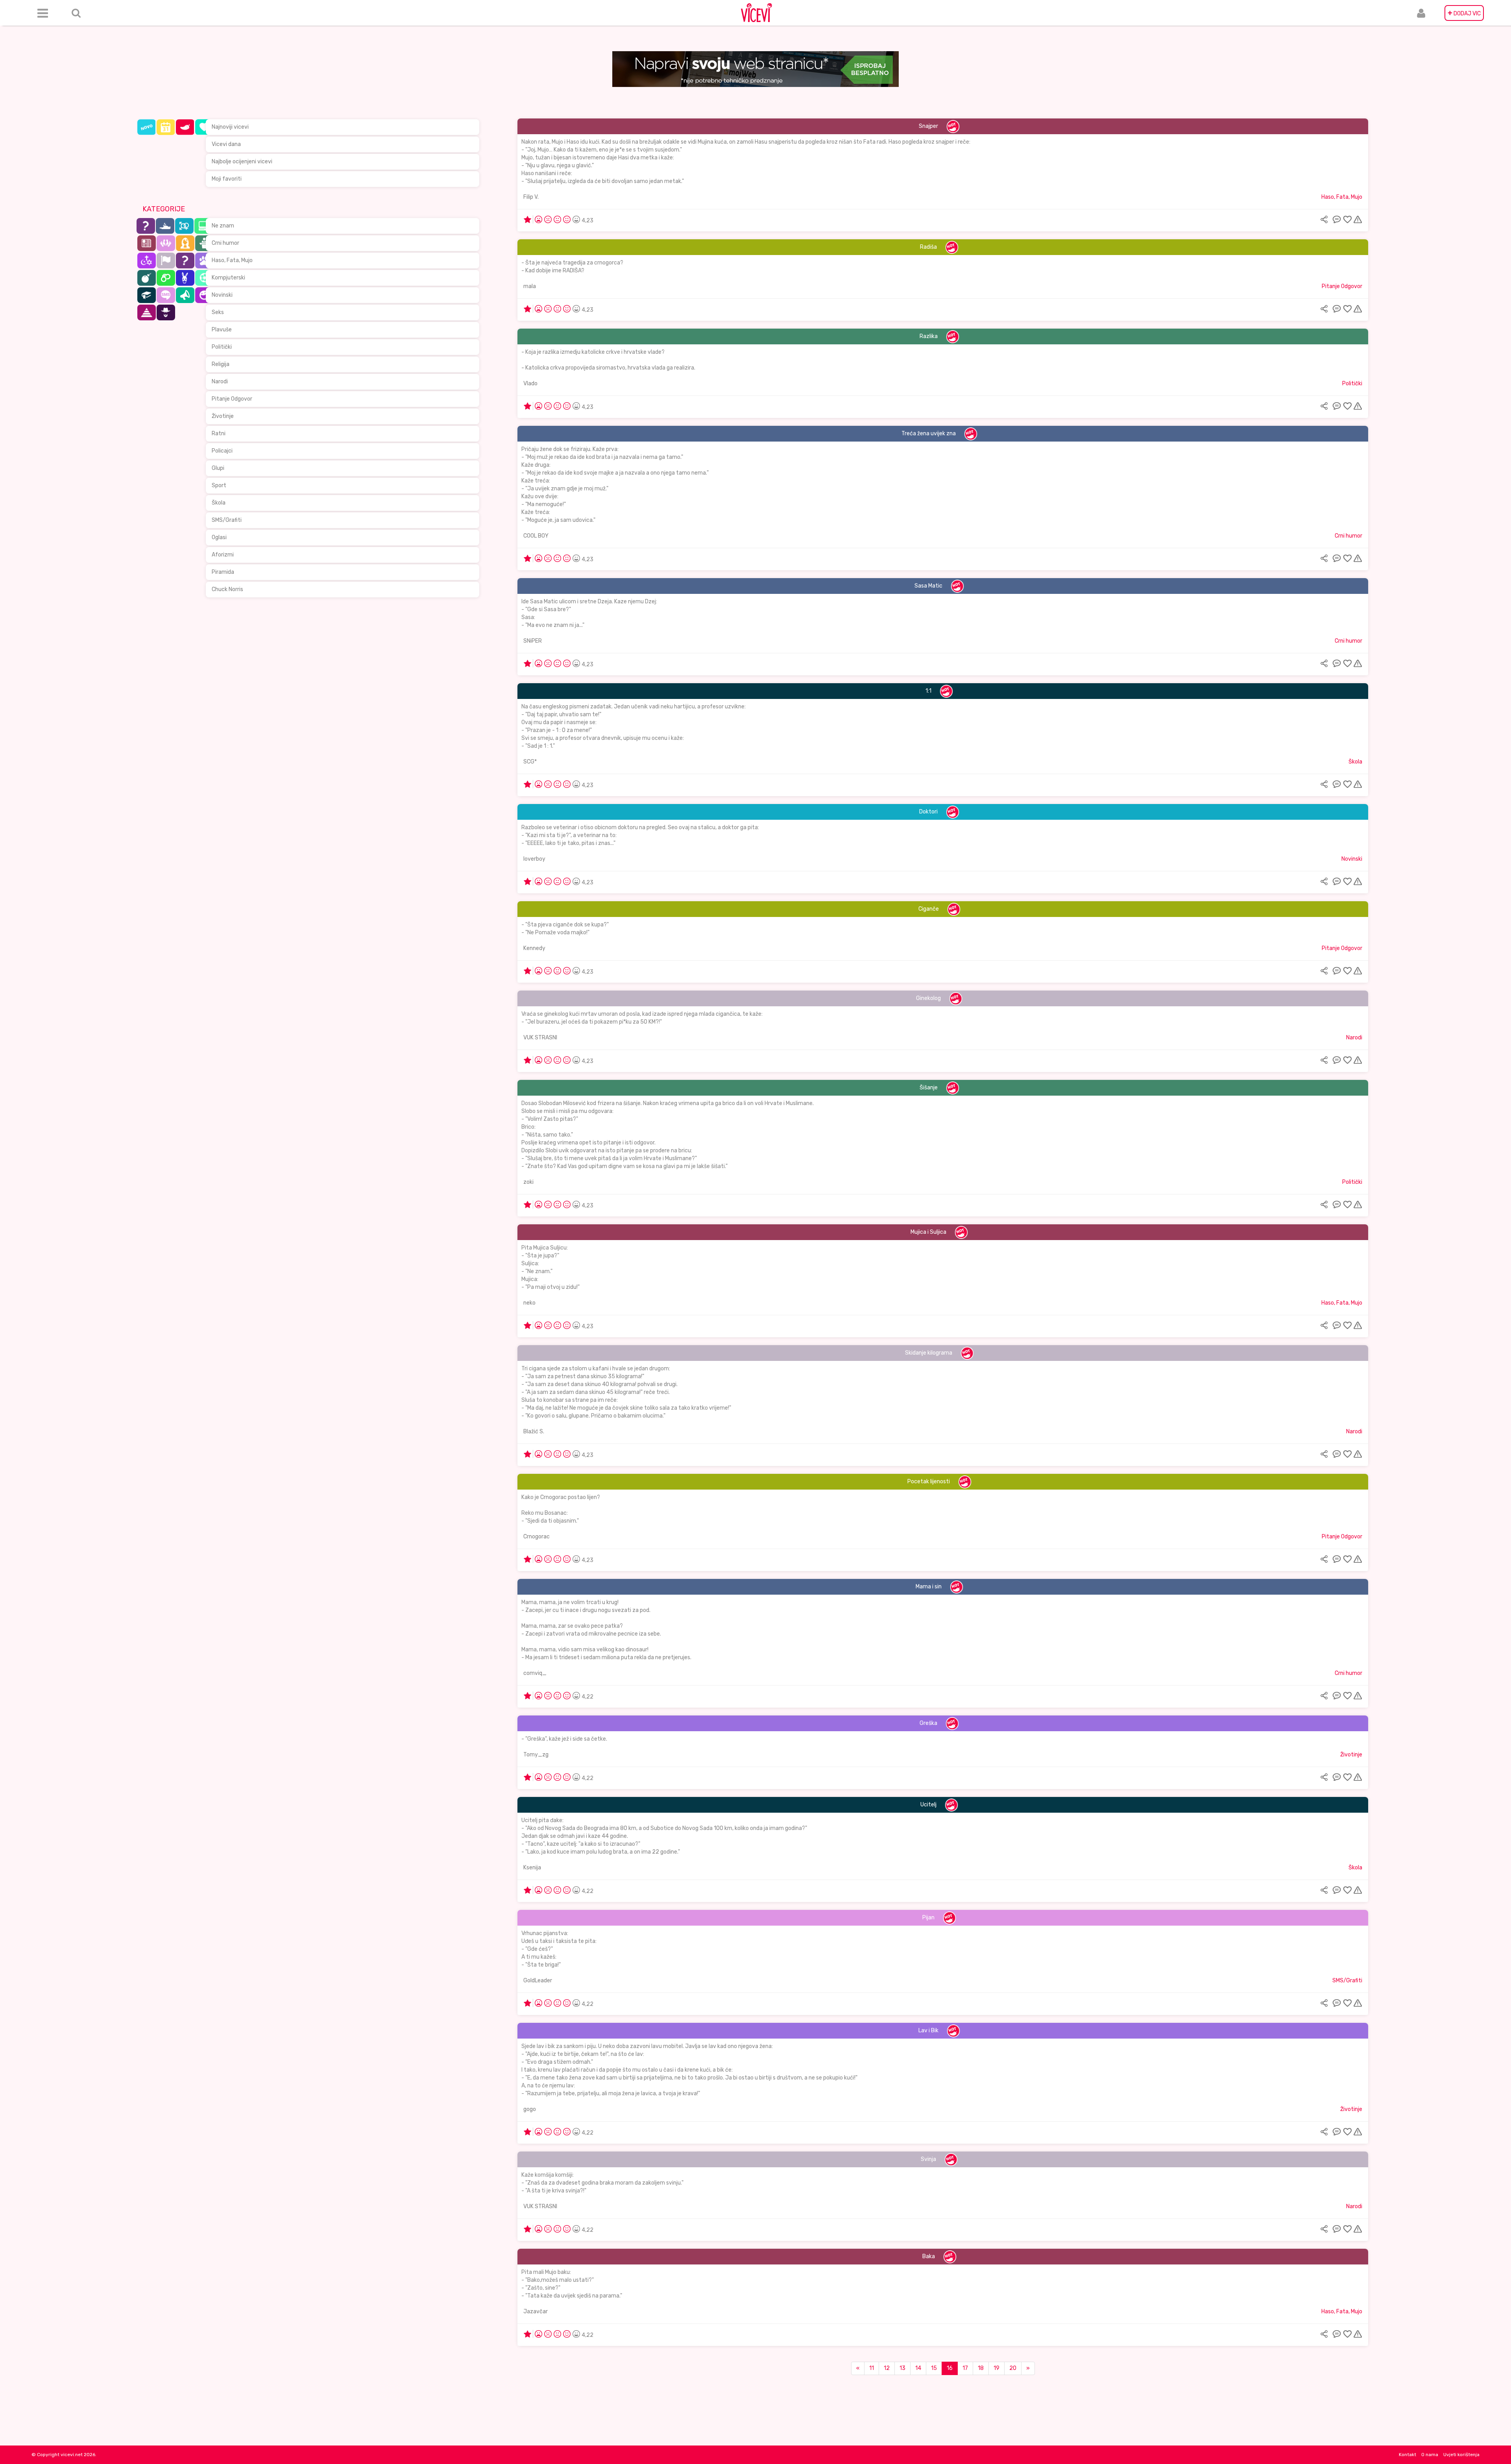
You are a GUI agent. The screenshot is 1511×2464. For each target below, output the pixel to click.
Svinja (928, 2159)
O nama (1430, 2455)
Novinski (222, 295)
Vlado (530, 384)
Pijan (928, 1918)
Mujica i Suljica (928, 1232)
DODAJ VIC (1464, 13)
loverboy (534, 859)
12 (887, 2368)
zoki (528, 1182)
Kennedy (534, 948)
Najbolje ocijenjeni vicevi (242, 162)
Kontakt (1408, 2455)
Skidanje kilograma (929, 1353)
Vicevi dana (226, 144)
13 (902, 2368)
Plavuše (222, 330)
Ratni (219, 433)
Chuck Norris (227, 589)
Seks (218, 312)
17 (965, 2368)
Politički (222, 347)
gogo (530, 2109)
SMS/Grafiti (227, 520)
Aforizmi (223, 555)
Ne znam (223, 226)
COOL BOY (536, 536)
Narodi (220, 382)
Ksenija (532, 1868)
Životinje (223, 416)
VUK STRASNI (540, 1038)
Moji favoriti (227, 179)
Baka (929, 2256)
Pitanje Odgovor (232, 399)
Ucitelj (928, 1805)
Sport (219, 485)
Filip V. (531, 197)
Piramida (223, 572)
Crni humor (225, 243)
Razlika (929, 336)
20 (1013, 2368)
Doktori (928, 812)
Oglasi (219, 537)
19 (997, 2368)
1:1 (928, 691)
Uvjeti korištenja (1461, 2455)
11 (872, 2368)
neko (529, 1303)
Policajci (222, 451)
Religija (221, 364)
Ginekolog (928, 998)
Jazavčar (536, 2312)
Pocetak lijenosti (929, 1482)
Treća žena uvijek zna (929, 433)
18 (981, 2368)
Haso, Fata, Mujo (232, 260)
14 (918, 2368)
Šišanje (929, 1088)
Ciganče (929, 909)
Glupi (218, 468)
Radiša (928, 247)
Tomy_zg (536, 1755)
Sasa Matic (928, 586)
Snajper (928, 126)
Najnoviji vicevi (230, 127)
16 (950, 2368)
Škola (219, 503)
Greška (928, 1723)
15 (934, 2368)
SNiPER (533, 641)
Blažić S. (534, 1432)
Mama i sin (929, 1587)
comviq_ (535, 1673)
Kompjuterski (228, 278)
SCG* (530, 762)
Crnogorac (537, 1537)
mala (530, 286)
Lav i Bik (928, 2031)
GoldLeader (538, 1981)
